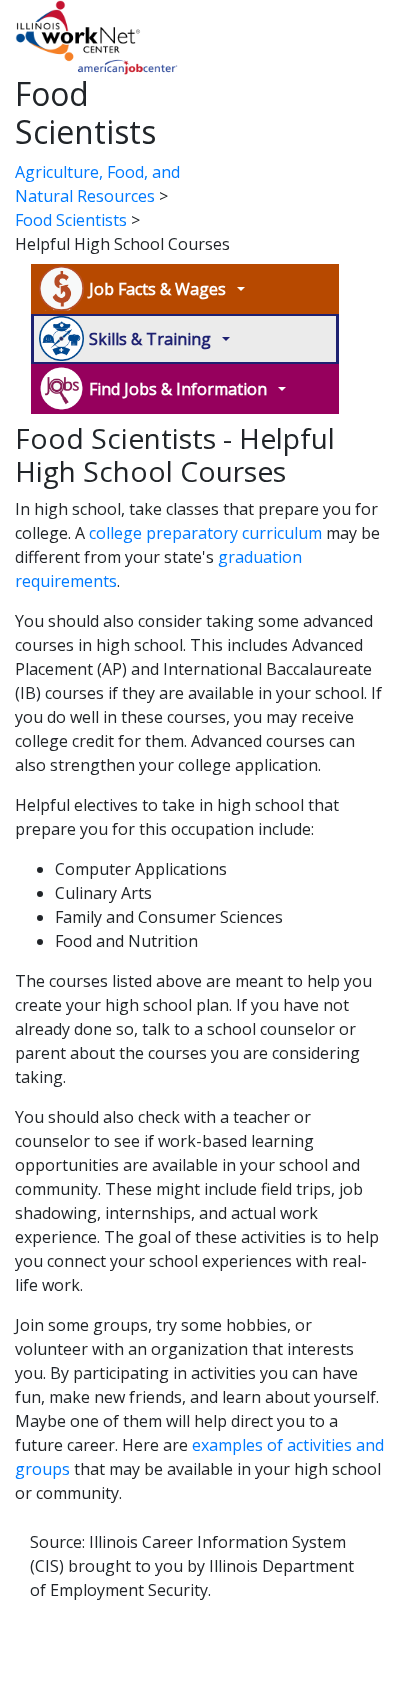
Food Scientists (71, 220)
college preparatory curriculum (205, 533)
